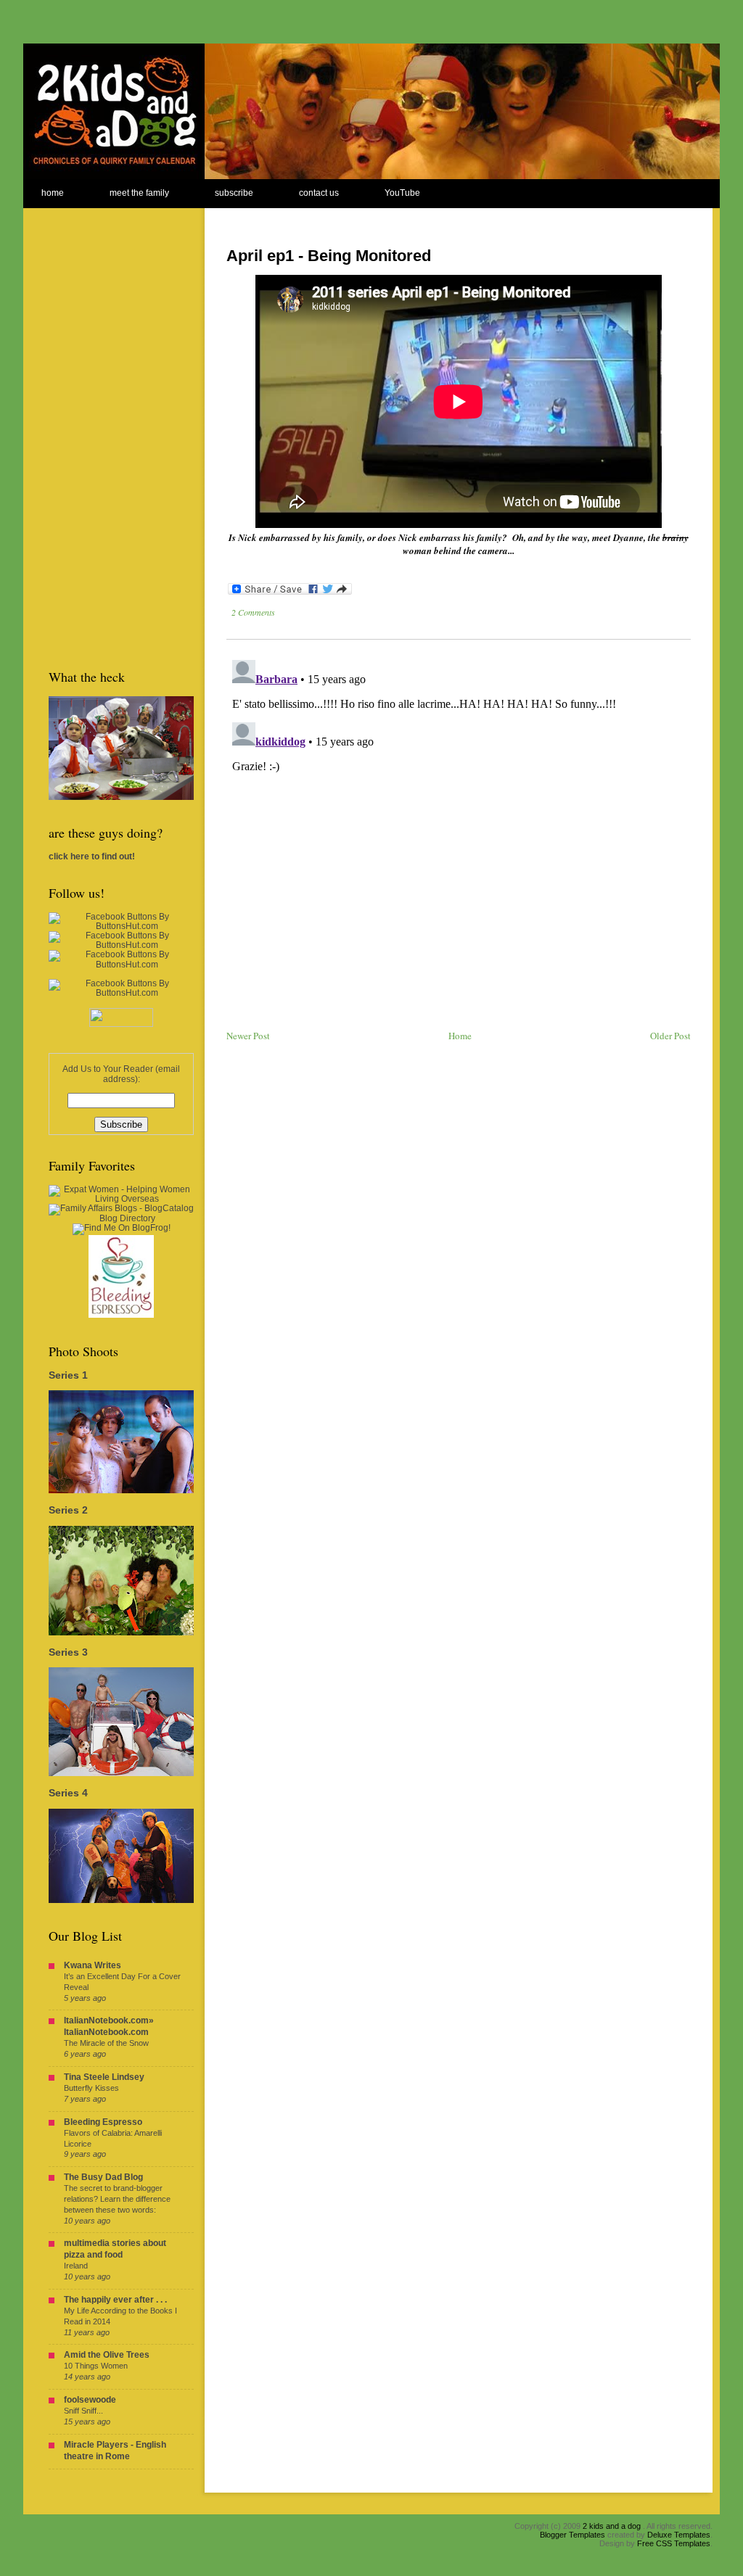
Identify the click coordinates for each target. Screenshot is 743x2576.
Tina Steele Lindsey (104, 2077)
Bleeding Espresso (103, 2122)
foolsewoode (90, 2400)
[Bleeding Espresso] (121, 1315)
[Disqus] (459, 835)
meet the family (139, 193)
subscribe (234, 193)
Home (460, 1036)
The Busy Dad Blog (103, 2177)
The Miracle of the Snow (106, 2043)
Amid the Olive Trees (107, 2355)
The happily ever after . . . (115, 2300)
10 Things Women (96, 2366)
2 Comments (253, 612)
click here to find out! (92, 856)
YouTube (402, 193)
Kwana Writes (93, 1965)
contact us (319, 193)
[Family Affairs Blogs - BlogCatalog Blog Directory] (121, 1218)
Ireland (76, 2266)
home (53, 193)
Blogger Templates (572, 2535)
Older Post (670, 1036)
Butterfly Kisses (91, 2088)
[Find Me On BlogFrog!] (122, 1228)
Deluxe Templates (679, 2535)
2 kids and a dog (612, 2526)
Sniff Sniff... (83, 2411)
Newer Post (248, 1036)
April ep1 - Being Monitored (329, 256)
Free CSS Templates (674, 2543)
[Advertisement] (107, 426)
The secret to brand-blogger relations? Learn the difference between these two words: (117, 2199)
